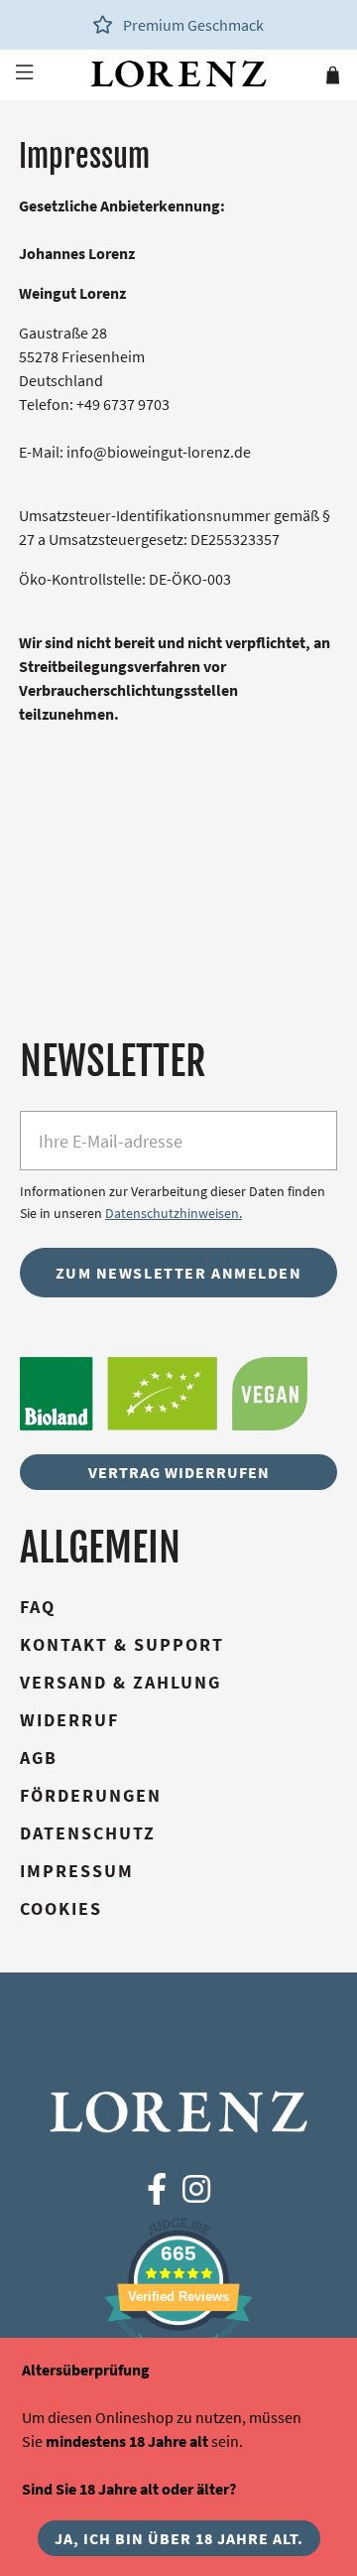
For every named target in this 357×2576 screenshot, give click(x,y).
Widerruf (69, 1720)
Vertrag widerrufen (179, 1472)
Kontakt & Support (122, 1644)
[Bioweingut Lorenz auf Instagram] (196, 2190)
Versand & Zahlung (120, 1682)
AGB (39, 1758)
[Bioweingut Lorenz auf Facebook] (157, 2190)
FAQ (38, 1607)
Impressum (77, 1871)
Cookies (61, 1908)
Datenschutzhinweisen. (174, 1213)
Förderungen (91, 1795)
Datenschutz (88, 1833)
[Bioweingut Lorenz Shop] (178, 74)
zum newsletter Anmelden (179, 1273)
